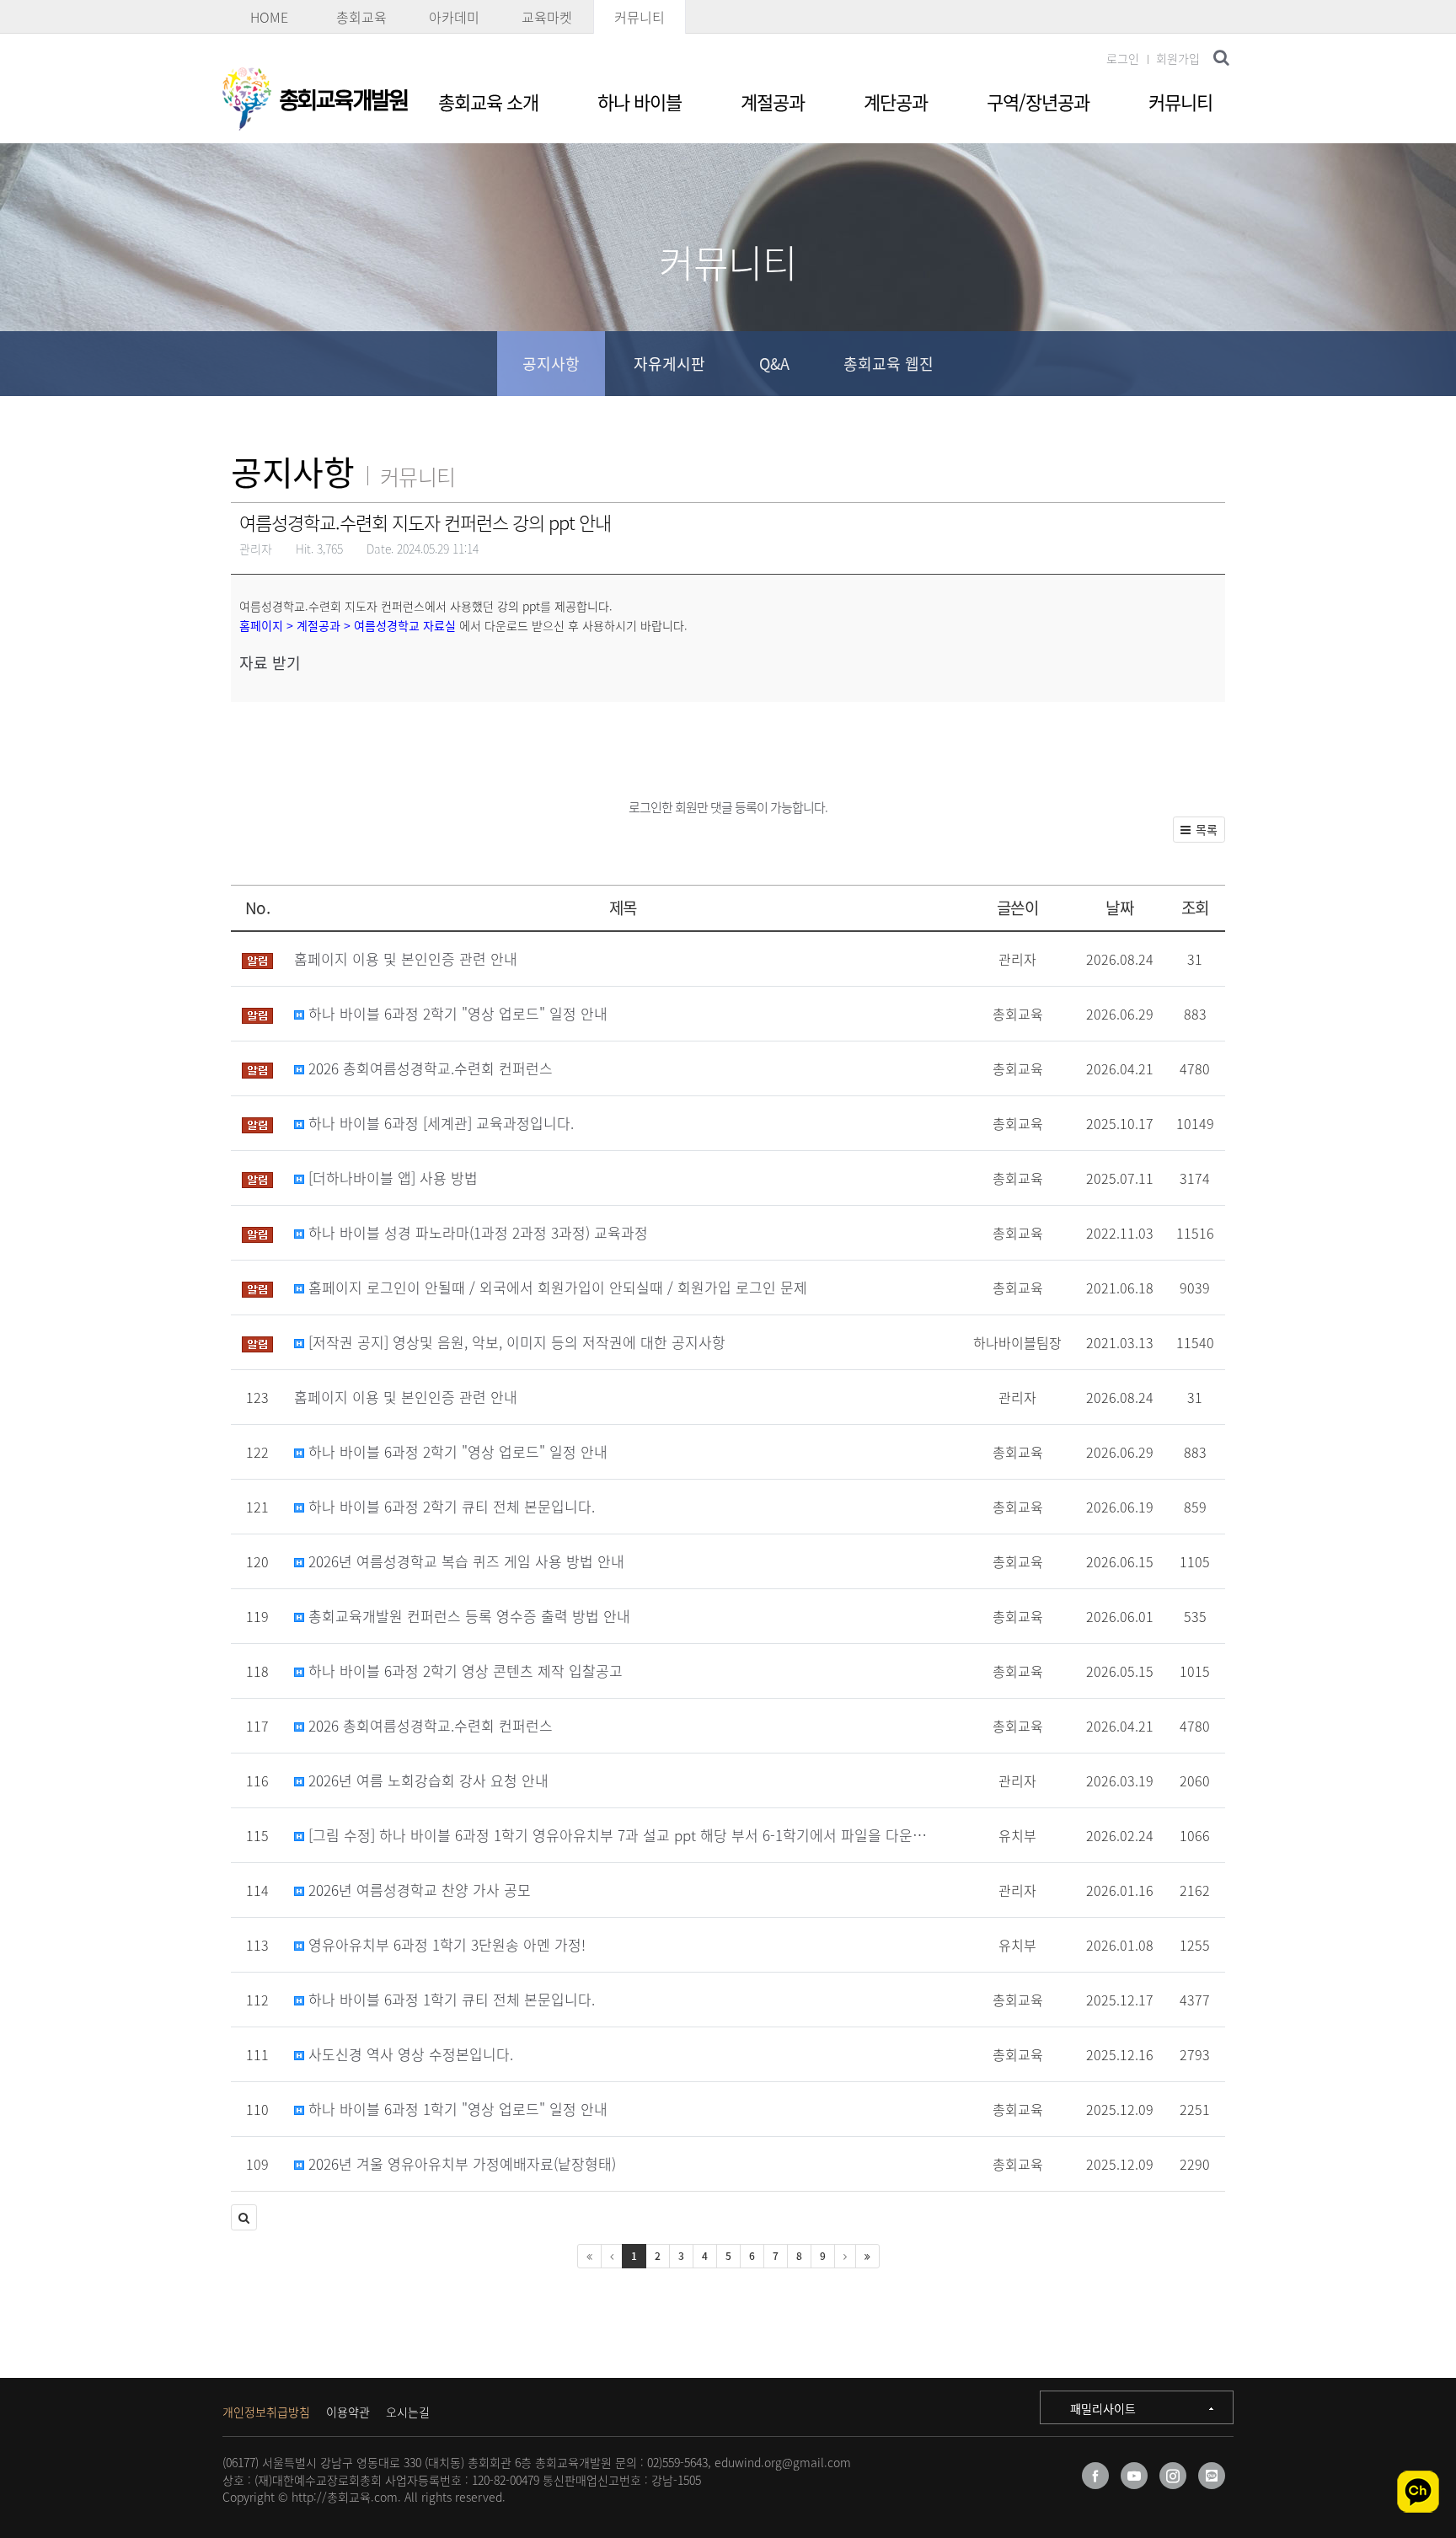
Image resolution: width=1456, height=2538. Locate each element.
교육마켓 (547, 17)
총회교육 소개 (488, 102)
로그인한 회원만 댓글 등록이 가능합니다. (728, 807)
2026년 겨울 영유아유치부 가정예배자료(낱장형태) (460, 2163)
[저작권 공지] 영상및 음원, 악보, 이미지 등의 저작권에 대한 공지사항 (515, 1342)
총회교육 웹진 (889, 364)
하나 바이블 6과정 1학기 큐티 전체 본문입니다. (450, 1999)
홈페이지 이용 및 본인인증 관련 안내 (406, 958)
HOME (269, 17)
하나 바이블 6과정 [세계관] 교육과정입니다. (439, 1123)
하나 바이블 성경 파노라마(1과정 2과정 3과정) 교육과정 (476, 1232)
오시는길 (408, 2412)
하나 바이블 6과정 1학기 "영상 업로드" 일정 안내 (456, 2109)
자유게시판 (669, 364)
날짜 (1119, 908)
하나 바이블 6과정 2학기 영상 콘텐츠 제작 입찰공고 (463, 1671)
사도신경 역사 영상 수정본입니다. (409, 2054)
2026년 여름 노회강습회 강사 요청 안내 (426, 1780)
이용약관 (348, 2412)
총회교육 (361, 17)
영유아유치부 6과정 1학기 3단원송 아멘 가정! (445, 1944)
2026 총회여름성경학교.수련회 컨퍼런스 (428, 1068)
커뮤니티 (640, 17)
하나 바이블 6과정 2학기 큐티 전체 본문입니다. (450, 1506)
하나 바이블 (640, 102)
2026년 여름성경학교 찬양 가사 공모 (418, 1890)
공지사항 (551, 364)
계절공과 (773, 102)
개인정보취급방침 (266, 2412)
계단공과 (896, 102)
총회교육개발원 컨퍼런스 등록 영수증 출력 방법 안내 (467, 1616)
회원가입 (1178, 58)
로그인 (1123, 58)
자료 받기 (270, 663)
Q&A (774, 364)
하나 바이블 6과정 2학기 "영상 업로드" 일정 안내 (456, 1013)
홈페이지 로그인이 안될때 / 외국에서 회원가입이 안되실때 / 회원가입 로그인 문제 (556, 1287)
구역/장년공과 (1038, 102)
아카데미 (454, 17)
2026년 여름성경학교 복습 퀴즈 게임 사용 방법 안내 (464, 1561)
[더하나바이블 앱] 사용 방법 (391, 1178)
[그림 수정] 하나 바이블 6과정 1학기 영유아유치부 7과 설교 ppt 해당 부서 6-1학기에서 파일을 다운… (616, 1835)
